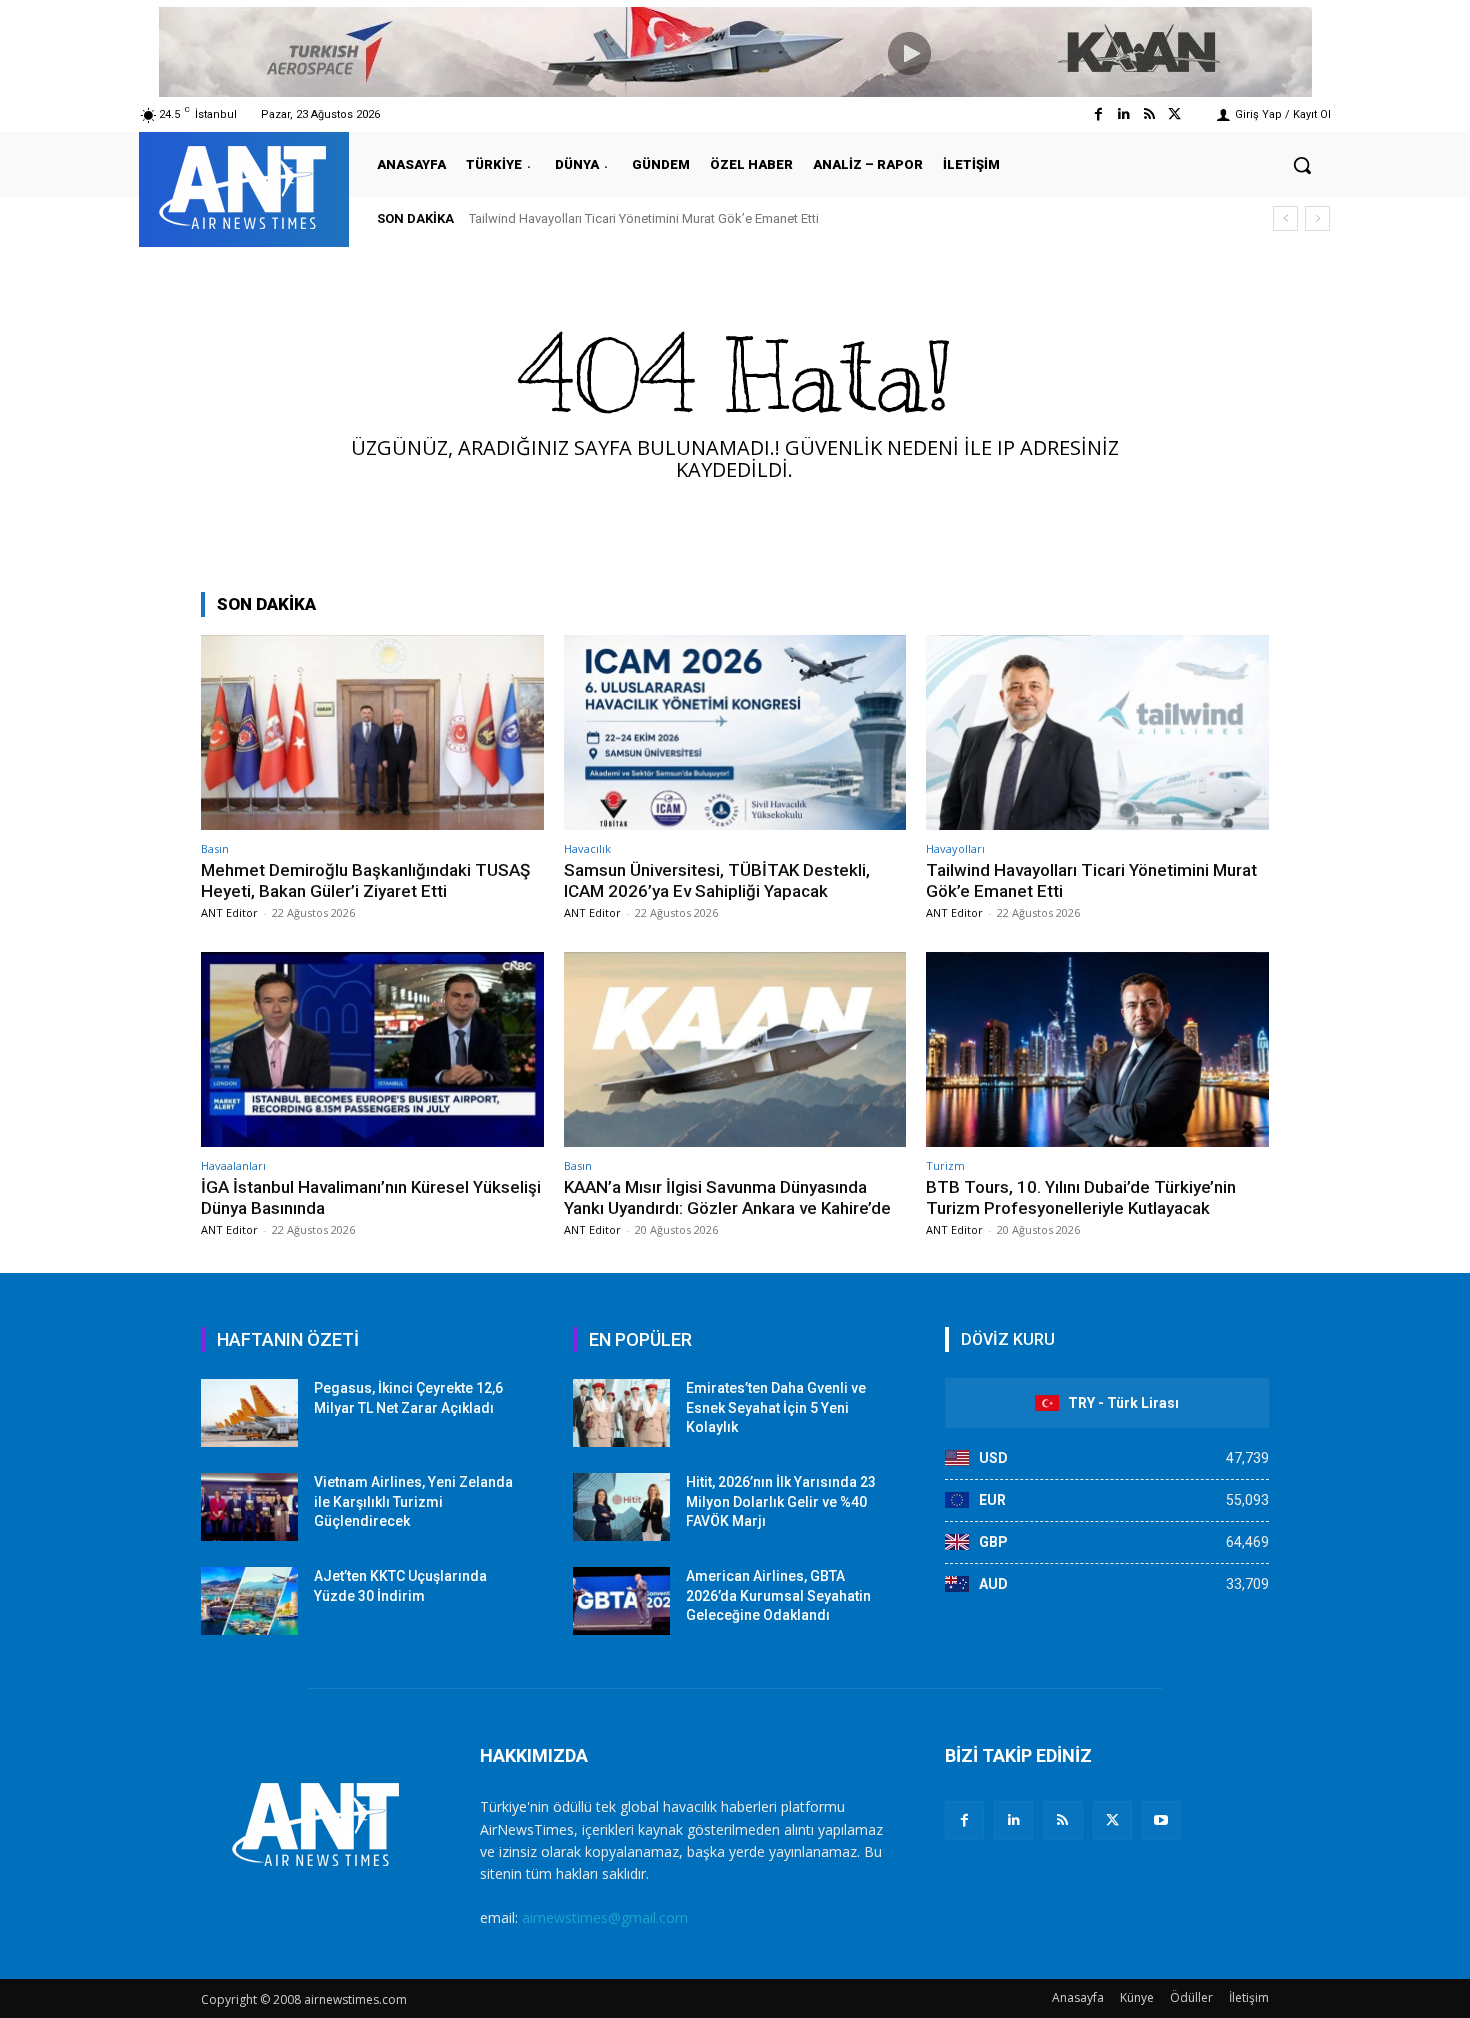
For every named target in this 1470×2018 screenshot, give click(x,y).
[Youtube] (1161, 1820)
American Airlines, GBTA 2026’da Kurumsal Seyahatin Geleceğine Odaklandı (778, 1595)
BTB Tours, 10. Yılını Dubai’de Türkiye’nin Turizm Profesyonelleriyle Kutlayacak (1081, 1197)
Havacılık (587, 848)
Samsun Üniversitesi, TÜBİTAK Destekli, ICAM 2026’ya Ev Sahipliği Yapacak (717, 880)
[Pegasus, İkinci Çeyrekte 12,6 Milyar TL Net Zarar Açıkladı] (249, 1413)
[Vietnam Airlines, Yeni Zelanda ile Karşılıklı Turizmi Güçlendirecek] (249, 1507)
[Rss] (1149, 114)
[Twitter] (1174, 114)
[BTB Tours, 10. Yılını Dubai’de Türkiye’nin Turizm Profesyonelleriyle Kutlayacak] (1097, 1049)
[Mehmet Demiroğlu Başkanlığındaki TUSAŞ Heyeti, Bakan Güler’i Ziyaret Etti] (372, 732)
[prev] (1285, 218)
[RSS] (1062, 1820)
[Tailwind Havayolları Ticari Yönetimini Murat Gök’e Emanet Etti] (1097, 732)
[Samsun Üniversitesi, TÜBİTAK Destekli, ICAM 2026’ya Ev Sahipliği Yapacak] (735, 732)
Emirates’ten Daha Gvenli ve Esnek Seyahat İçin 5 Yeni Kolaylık (776, 1407)
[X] (1112, 1820)
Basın (215, 848)
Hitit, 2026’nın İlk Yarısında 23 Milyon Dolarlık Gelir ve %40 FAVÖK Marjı (781, 1501)
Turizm (945, 1165)
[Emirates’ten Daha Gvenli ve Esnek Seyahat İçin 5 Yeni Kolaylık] (621, 1413)
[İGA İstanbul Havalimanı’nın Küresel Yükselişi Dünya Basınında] (372, 1049)
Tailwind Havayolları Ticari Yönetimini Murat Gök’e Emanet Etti (644, 218)
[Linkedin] (1123, 114)
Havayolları (955, 848)
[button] (1302, 165)
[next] (1317, 218)
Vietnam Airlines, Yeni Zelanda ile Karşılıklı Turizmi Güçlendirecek (413, 1501)
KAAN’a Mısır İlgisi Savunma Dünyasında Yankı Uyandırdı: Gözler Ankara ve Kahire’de (727, 1197)
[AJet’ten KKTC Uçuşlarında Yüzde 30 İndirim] (249, 1601)
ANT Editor (229, 912)
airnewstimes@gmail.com (605, 1917)
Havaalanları (233, 1165)
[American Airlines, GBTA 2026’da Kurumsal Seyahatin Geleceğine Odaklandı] (621, 1601)
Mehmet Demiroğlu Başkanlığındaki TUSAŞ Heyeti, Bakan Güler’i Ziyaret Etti (365, 880)
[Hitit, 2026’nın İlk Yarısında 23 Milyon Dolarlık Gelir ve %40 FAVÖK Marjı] (621, 1507)
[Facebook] (1098, 114)
